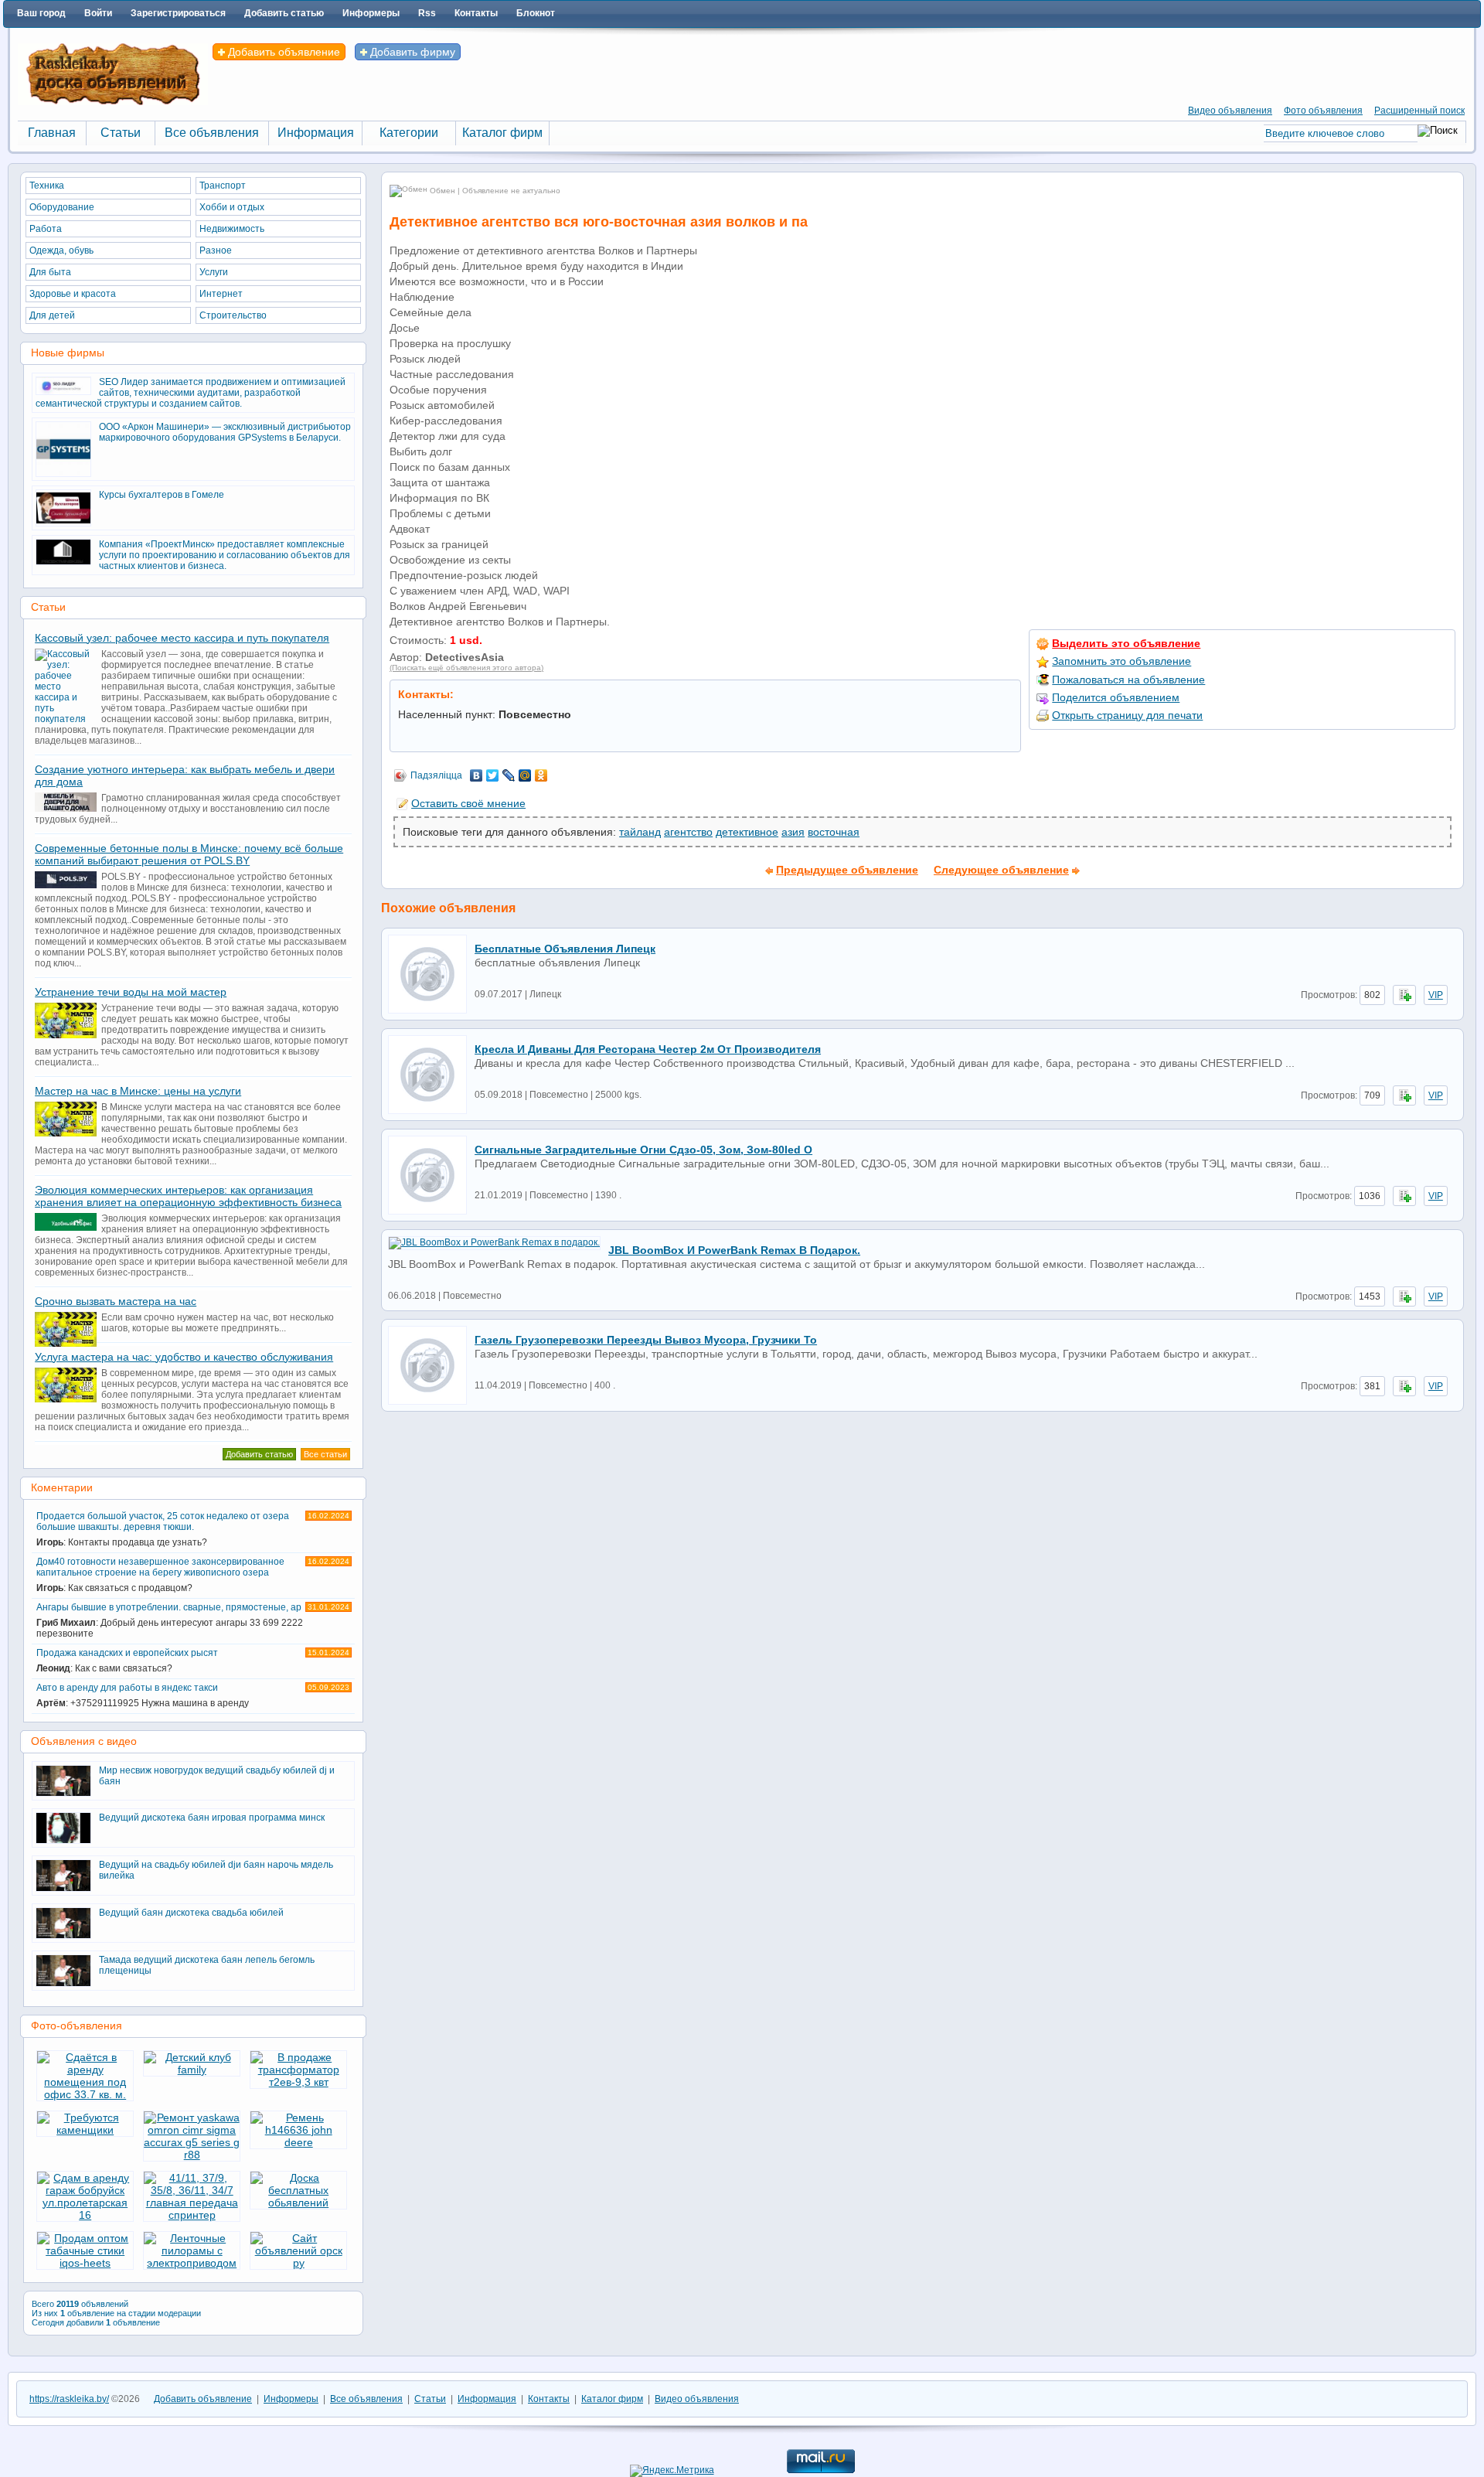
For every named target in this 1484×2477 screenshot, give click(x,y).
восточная (834, 832)
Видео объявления (1230, 111)
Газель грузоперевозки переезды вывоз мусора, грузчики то (646, 1340)
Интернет (221, 294)
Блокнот (536, 13)
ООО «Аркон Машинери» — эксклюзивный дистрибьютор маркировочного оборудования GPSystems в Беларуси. (225, 432)
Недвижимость (232, 229)
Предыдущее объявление (847, 870)
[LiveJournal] (509, 775)
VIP (1436, 995)
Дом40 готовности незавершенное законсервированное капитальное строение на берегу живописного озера (193, 1575)
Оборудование (62, 207)
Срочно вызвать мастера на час (116, 1301)
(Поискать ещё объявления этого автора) (466, 668)
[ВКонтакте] (477, 775)
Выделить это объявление (1126, 643)
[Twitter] (493, 775)
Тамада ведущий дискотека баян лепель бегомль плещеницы (207, 1965)
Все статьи (325, 1454)
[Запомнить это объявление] (1404, 995)
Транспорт (223, 186)
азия (793, 832)
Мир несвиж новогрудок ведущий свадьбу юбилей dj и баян (217, 1776)
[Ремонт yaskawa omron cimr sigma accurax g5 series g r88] (192, 2155)
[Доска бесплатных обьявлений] (298, 2203)
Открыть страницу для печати (1127, 715)
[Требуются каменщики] (85, 2130)
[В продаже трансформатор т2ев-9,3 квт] (298, 2082)
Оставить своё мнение (468, 803)
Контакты (476, 13)
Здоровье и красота (73, 294)
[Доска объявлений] (113, 102)
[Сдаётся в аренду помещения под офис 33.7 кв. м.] (85, 2094)
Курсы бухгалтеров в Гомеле (162, 495)
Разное (216, 250)
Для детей (52, 315)
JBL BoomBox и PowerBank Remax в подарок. (734, 1250)
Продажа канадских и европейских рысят (193, 1661)
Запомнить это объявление (1122, 661)
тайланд (640, 832)
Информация (487, 2399)
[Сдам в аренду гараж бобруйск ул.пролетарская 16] (85, 2215)
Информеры (371, 13)
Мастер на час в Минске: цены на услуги (138, 1091)
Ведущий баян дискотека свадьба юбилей (191, 1913)
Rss (427, 13)
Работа (46, 229)
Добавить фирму (411, 52)
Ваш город (41, 13)
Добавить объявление (283, 52)
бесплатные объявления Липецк (565, 949)
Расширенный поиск (1419, 111)
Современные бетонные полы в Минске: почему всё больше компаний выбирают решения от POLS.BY (189, 854)
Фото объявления (1323, 111)
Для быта (50, 272)
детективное (747, 832)
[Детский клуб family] (192, 2070)
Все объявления (366, 2399)
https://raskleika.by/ (69, 2399)
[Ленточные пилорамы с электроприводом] (192, 2263)
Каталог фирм (612, 2399)
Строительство (233, 315)
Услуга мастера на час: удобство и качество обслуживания (184, 1357)
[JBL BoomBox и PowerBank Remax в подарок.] (498, 1242)
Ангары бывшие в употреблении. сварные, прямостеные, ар (193, 1620)
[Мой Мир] (525, 775)
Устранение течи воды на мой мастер (131, 992)
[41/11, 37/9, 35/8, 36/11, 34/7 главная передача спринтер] (192, 2215)
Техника (47, 186)
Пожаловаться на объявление (1128, 680)
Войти (98, 13)
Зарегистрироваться (178, 13)
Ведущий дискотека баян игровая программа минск (212, 1818)
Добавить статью (284, 13)
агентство (688, 832)
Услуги (214, 272)
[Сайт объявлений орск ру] (298, 2263)
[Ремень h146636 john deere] (298, 2142)
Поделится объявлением (1116, 697)
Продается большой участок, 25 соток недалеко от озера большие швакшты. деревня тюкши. (193, 1529)
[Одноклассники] (541, 775)
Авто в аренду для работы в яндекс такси (193, 1695)
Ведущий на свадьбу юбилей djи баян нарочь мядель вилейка (216, 1870)
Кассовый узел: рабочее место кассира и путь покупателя (182, 638)
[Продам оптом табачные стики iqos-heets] (85, 2263)
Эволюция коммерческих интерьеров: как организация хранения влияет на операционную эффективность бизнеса (188, 1196)
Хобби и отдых (232, 207)
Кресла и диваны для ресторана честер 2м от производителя (648, 1049)
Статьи (430, 2399)
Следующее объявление (1001, 870)
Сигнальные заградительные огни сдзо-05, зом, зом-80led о (643, 1150)
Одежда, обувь (61, 250)
